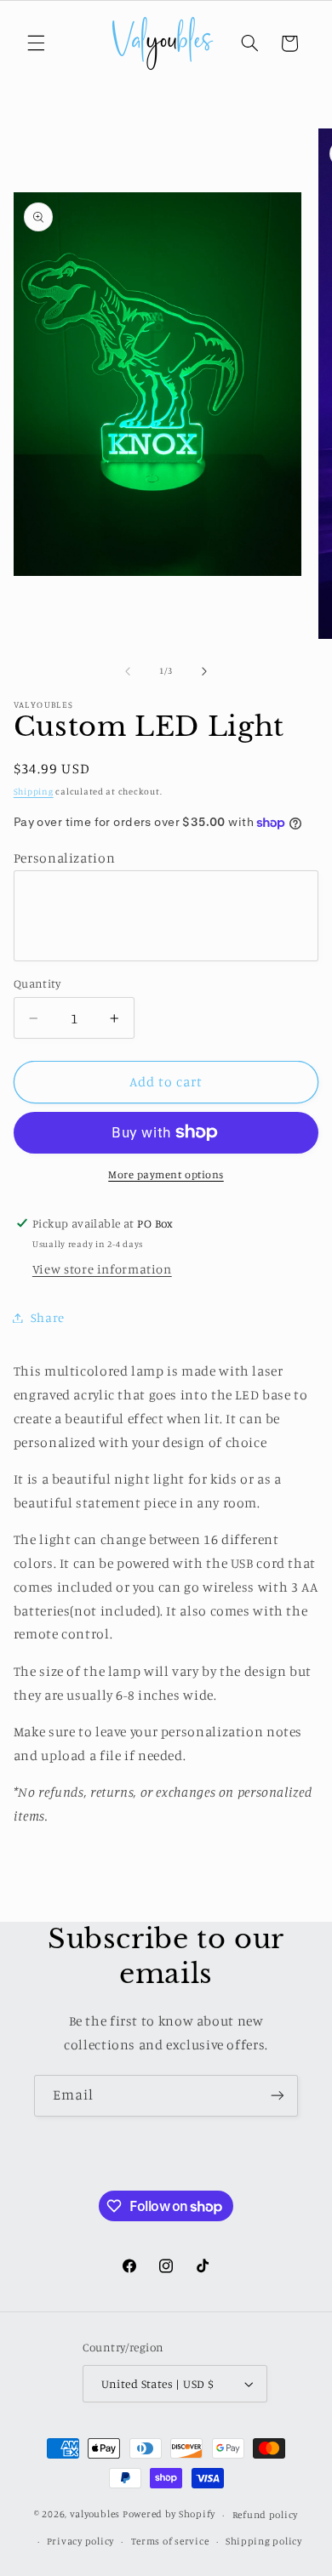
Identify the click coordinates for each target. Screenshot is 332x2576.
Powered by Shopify (169, 2515)
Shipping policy (264, 2541)
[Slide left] (128, 671)
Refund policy (266, 2515)
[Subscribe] (278, 2096)
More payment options (166, 1174)
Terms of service (170, 2541)
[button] (36, 43)
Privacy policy (80, 2541)
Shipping (34, 791)
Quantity (37, 983)
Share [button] (48, 1317)
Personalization (64, 858)
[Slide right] (204, 671)
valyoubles (95, 2515)
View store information (102, 1269)
